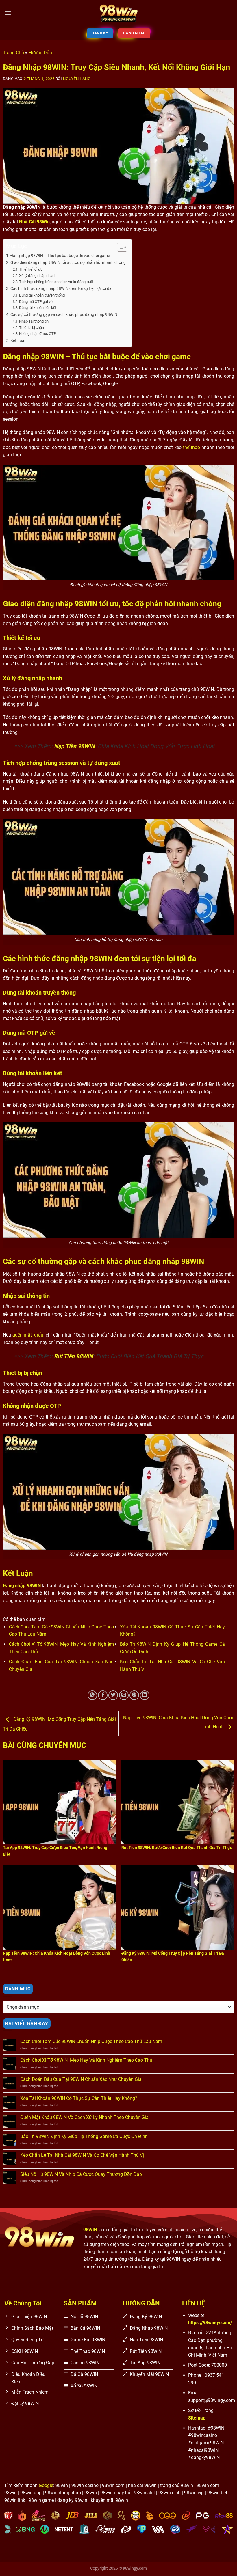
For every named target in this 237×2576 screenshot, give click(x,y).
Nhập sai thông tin (34, 321)
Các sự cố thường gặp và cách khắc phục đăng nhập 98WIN (64, 315)
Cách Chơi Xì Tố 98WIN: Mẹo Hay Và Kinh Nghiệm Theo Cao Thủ (86, 2060)
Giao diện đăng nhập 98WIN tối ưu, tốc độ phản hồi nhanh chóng (68, 263)
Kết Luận (18, 341)
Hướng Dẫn (40, 53)
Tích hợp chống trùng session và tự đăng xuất (56, 282)
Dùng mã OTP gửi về (36, 302)
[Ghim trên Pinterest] (134, 1695)
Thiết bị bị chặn (32, 328)
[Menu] (8, 13)
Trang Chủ (13, 53)
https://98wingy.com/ (210, 2323)
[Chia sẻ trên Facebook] (103, 1695)
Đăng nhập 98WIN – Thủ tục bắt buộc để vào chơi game (60, 256)
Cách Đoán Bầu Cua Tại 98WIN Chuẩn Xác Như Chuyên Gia (81, 2079)
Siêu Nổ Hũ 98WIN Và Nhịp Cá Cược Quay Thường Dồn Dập (81, 2174)
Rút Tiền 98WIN (74, 1356)
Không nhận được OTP (38, 334)
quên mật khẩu (28, 1335)
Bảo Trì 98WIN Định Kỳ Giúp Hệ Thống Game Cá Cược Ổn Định (85, 2136)
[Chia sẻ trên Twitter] (113, 1695)
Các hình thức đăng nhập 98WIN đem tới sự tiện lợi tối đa (61, 289)
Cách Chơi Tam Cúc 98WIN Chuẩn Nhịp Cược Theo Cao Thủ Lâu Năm (91, 2041)
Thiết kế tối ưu (31, 269)
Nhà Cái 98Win (34, 222)
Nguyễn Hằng (77, 79)
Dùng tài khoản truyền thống (42, 295)
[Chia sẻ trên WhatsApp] (92, 1695)
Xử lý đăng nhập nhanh (38, 276)
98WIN (90, 2230)
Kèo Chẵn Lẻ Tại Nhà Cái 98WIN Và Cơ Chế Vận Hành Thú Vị (82, 2155)
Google (46, 2485)
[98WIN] (118, 13)
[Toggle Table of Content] (119, 247)
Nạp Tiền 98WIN (74, 746)
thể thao (191, 447)
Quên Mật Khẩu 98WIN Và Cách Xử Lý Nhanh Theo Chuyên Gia (84, 2117)
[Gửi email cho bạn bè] (124, 1695)
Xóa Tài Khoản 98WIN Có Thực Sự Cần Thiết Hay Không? (79, 2098)
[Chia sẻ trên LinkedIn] (145, 1695)
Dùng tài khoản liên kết (38, 308)
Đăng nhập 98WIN (22, 1586)
